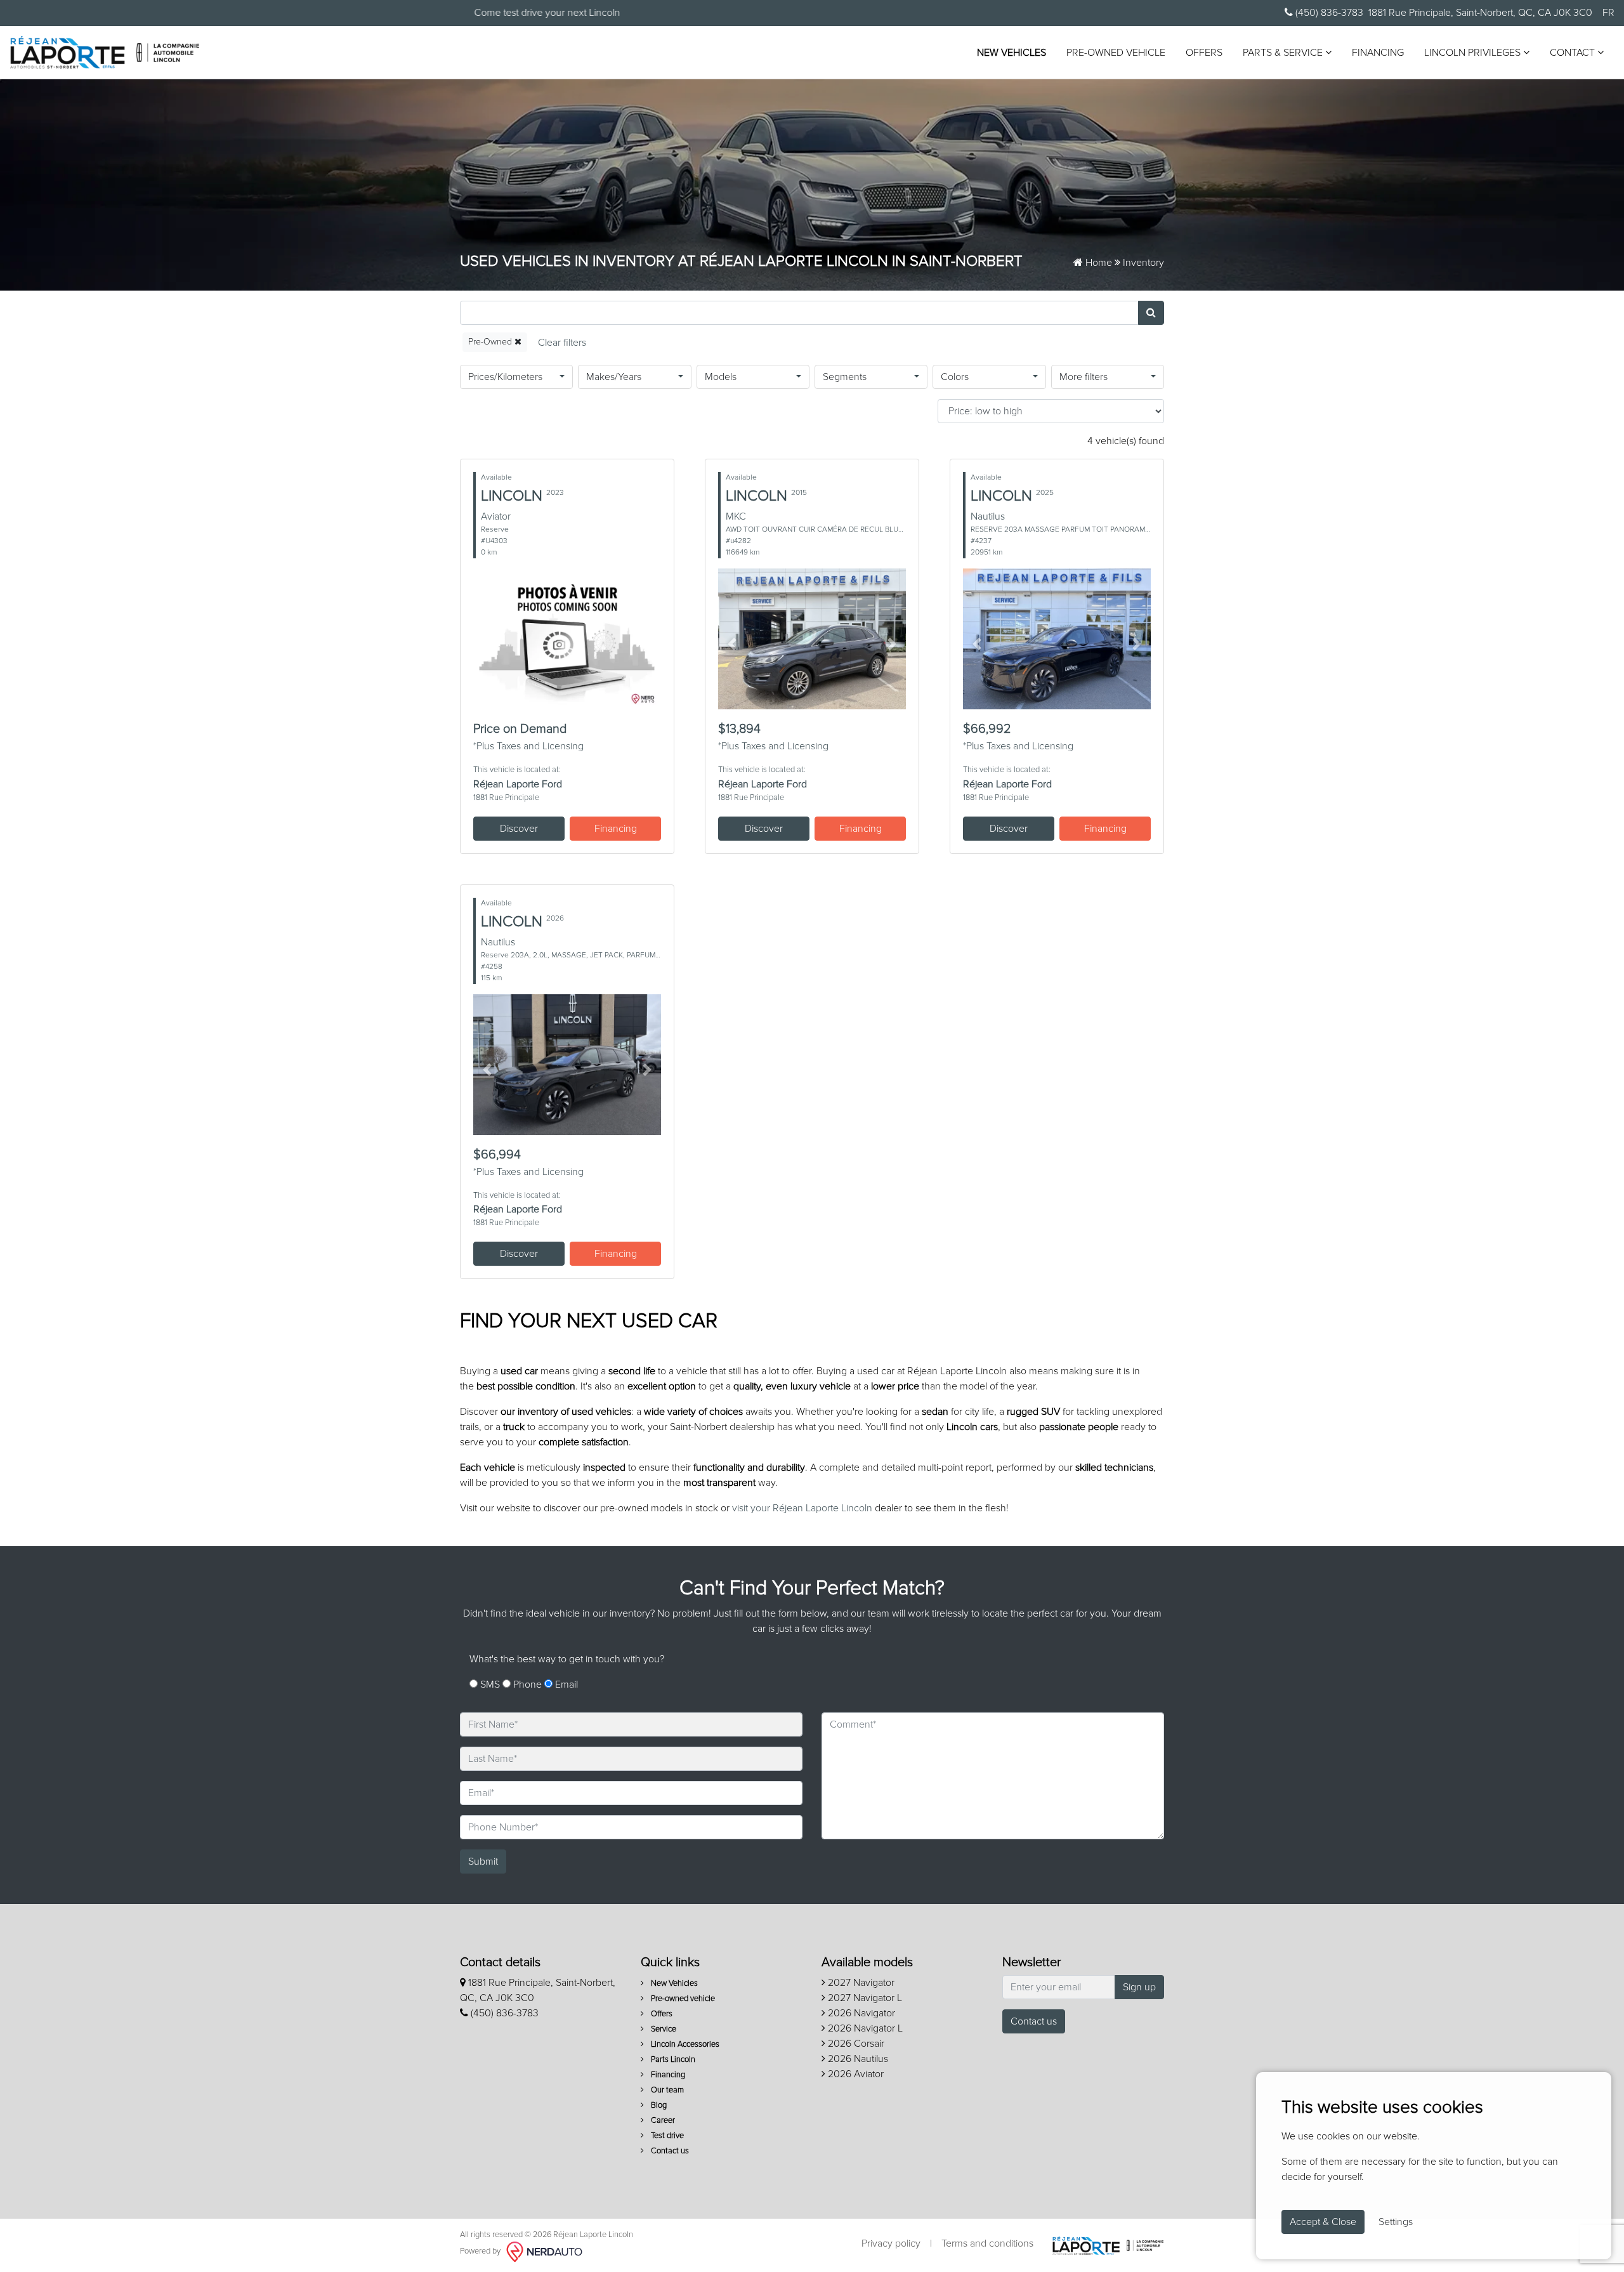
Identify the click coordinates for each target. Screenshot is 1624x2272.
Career (662, 2121)
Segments (845, 377)
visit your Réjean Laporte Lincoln (802, 1508)
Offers (1204, 53)
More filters (1084, 377)
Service (663, 2029)
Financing (1378, 53)
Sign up (1139, 1987)
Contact (1574, 53)
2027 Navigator (860, 1983)
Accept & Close (1323, 2222)
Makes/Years (614, 377)
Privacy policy (891, 2243)
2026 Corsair (855, 2044)
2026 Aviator (855, 2074)
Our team (666, 2090)
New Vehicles (1012, 53)
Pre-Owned (491, 342)
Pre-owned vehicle (1116, 53)
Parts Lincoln (672, 2060)
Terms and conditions (987, 2243)
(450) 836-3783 (1328, 13)
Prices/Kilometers (505, 377)
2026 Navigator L (864, 2028)
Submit (483, 1862)
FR (1608, 13)
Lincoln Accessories (684, 2045)
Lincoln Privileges (1474, 53)
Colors (955, 377)
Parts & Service (1284, 53)
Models (721, 377)
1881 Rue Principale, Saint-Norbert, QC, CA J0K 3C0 (1480, 13)
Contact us (669, 2151)
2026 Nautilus (857, 2059)
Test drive (666, 2136)
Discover (519, 829)
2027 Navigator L (864, 1998)
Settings (1396, 2222)
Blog (658, 2105)
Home (1097, 263)
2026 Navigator (860, 2013)
